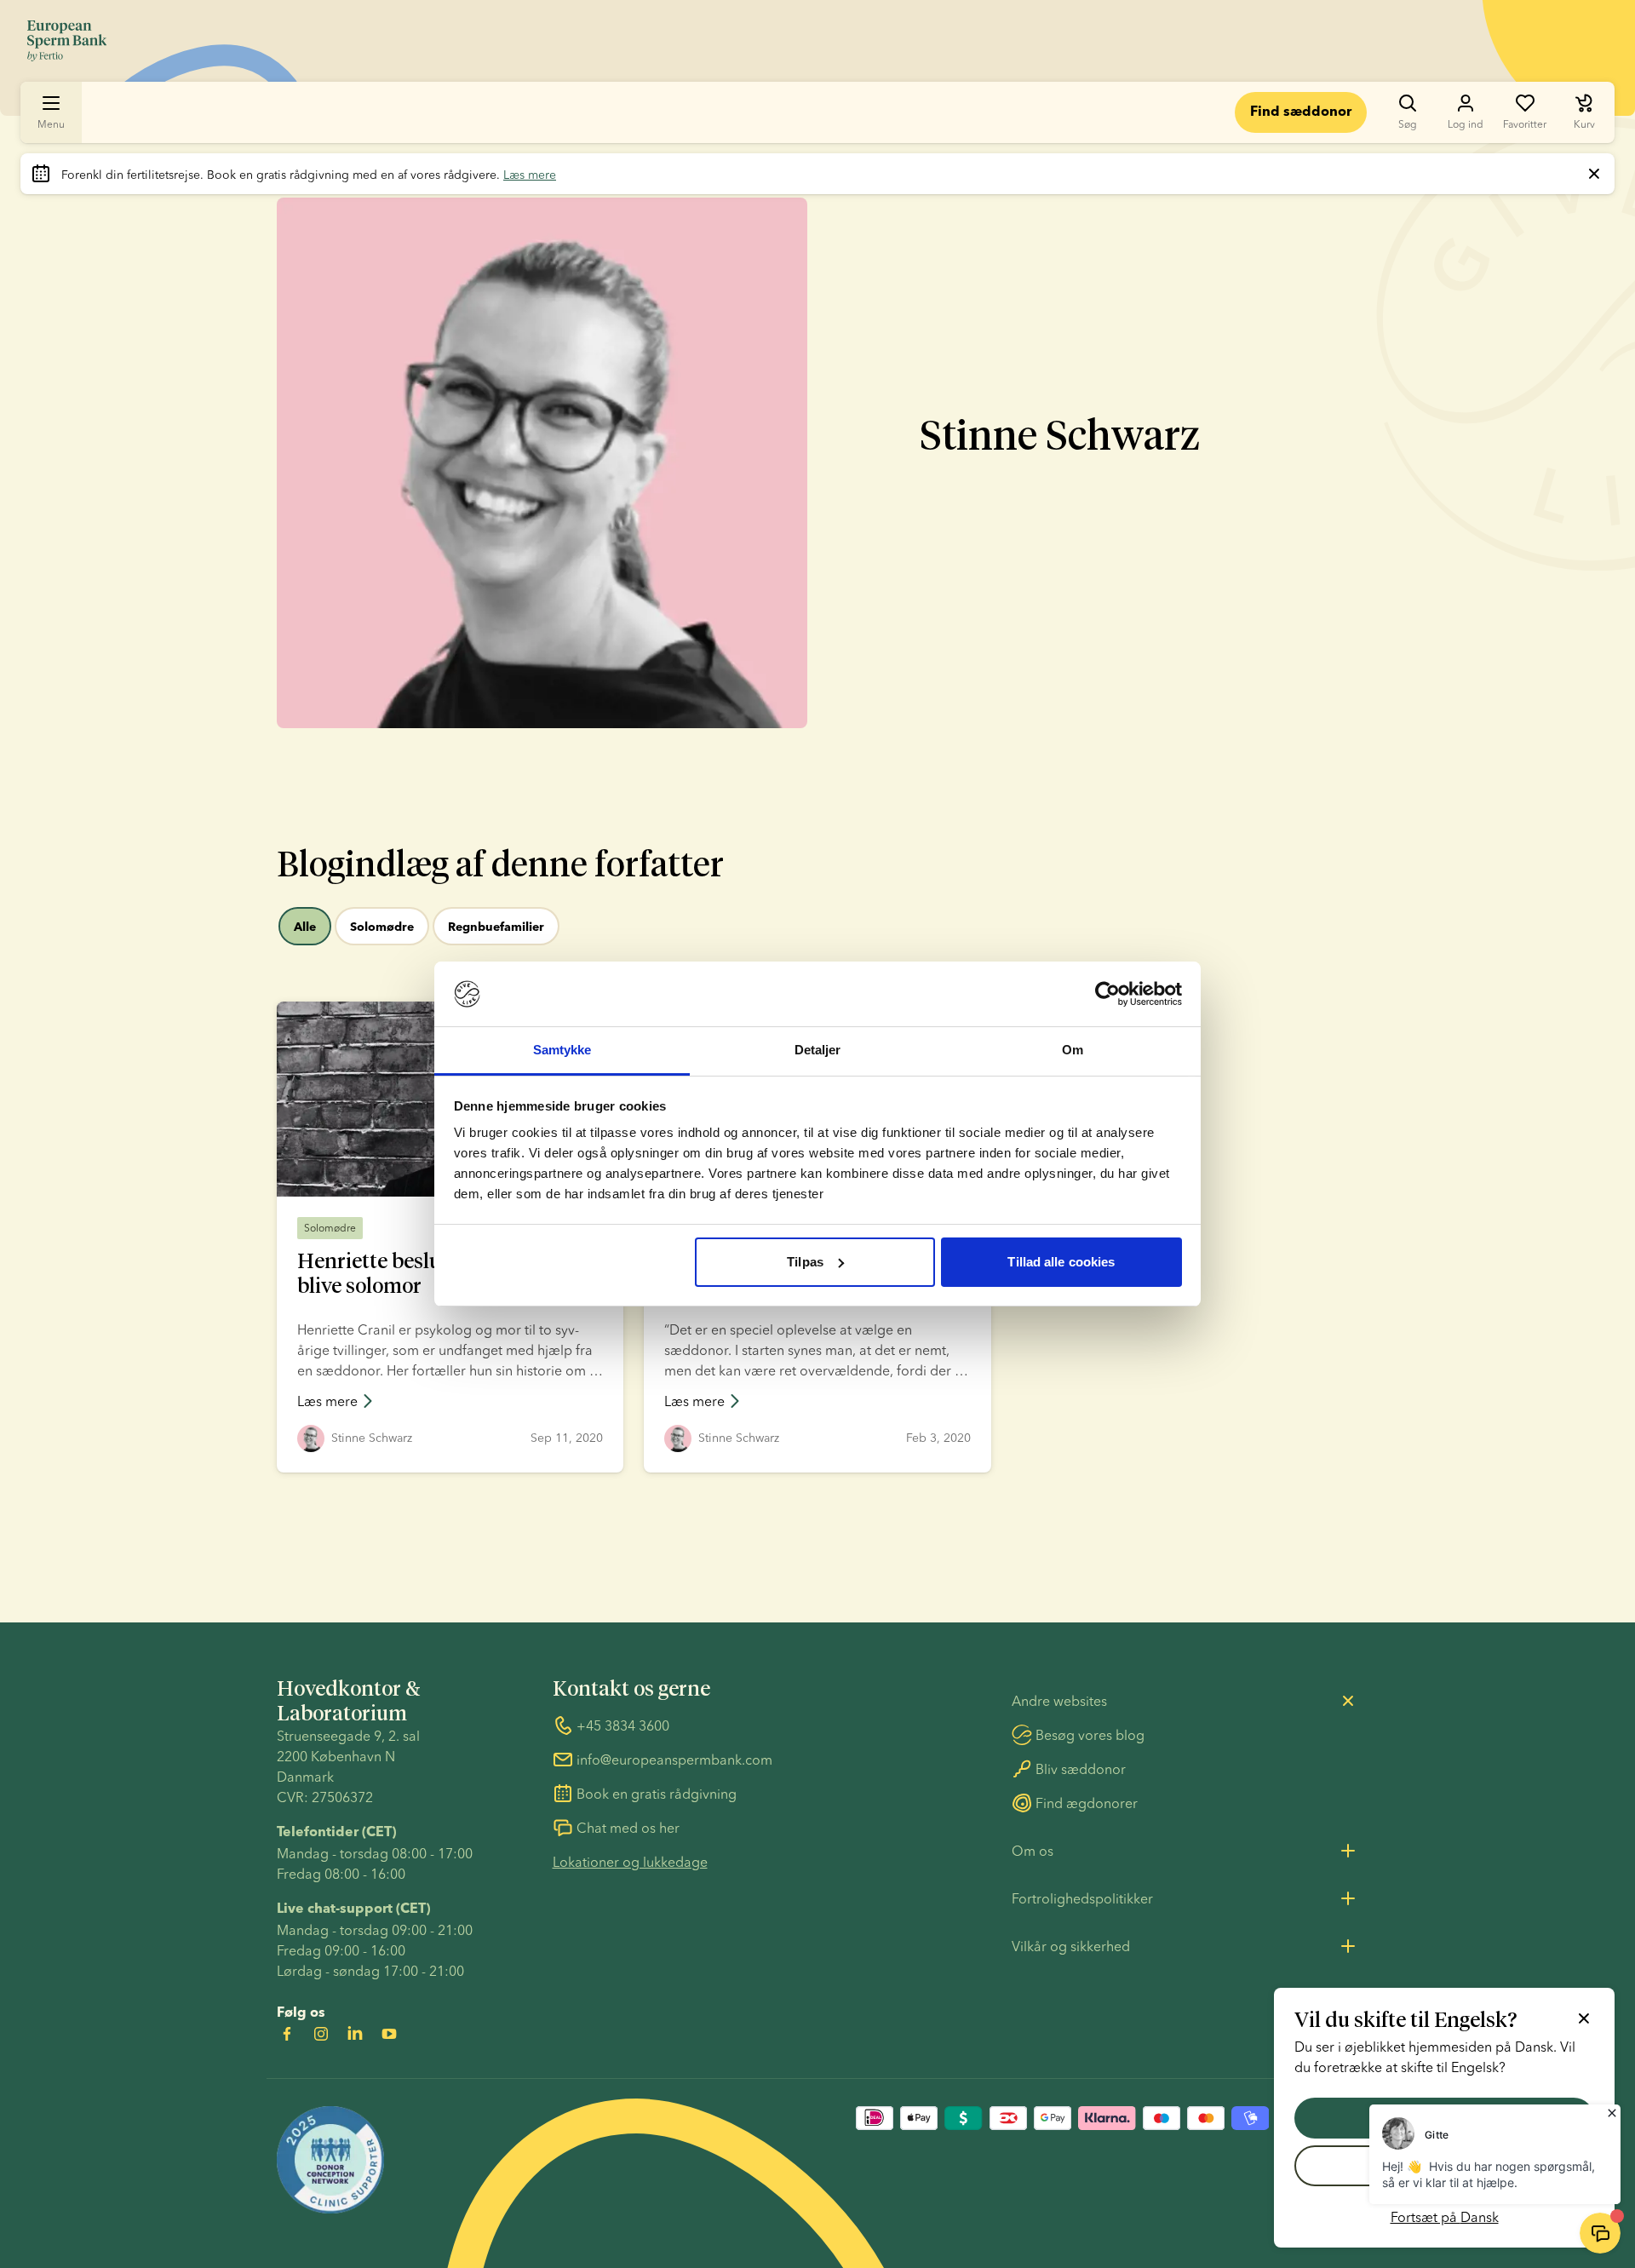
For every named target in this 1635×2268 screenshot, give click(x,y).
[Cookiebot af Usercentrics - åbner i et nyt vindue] (1107, 994)
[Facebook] (287, 2034)
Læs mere (530, 175)
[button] (355, 1438)
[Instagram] (321, 2034)
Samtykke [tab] (562, 1050)
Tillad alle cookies (1061, 1262)
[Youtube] (389, 2034)
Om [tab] (1073, 1050)
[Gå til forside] (67, 41)
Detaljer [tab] (818, 1050)
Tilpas (805, 1262)
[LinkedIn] (355, 2034)
